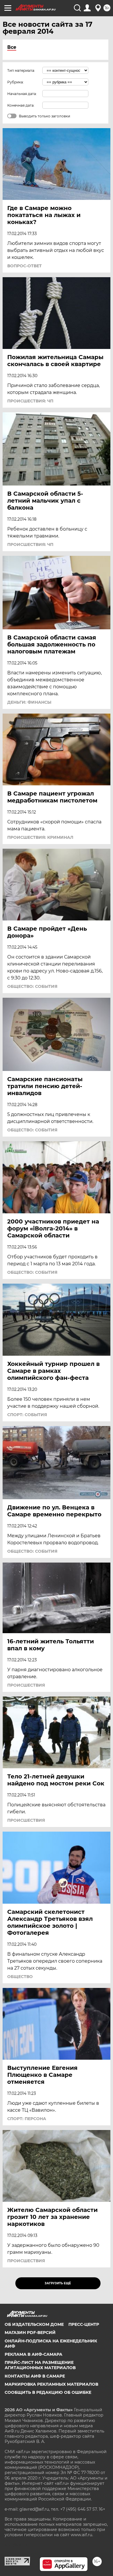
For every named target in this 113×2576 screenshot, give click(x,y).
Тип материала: (21, 70)
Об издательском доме (34, 2324)
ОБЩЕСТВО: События (32, 986)
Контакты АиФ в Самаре (35, 2376)
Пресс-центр (84, 2324)
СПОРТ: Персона (27, 2119)
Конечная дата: (21, 105)
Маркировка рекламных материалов (51, 2384)
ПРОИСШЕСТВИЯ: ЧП (30, 401)
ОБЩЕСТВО (20, 1977)
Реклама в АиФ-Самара (33, 2354)
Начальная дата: (22, 94)
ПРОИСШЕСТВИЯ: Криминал (40, 837)
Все (12, 47)
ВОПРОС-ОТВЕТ (24, 266)
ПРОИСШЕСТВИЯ (26, 1685)
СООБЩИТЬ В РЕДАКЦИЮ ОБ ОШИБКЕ (48, 2392)
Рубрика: (16, 82)
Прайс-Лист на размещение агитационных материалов (40, 2365)
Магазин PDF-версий (30, 2333)
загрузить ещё (58, 2283)
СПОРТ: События (27, 1415)
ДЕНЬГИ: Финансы (29, 702)
